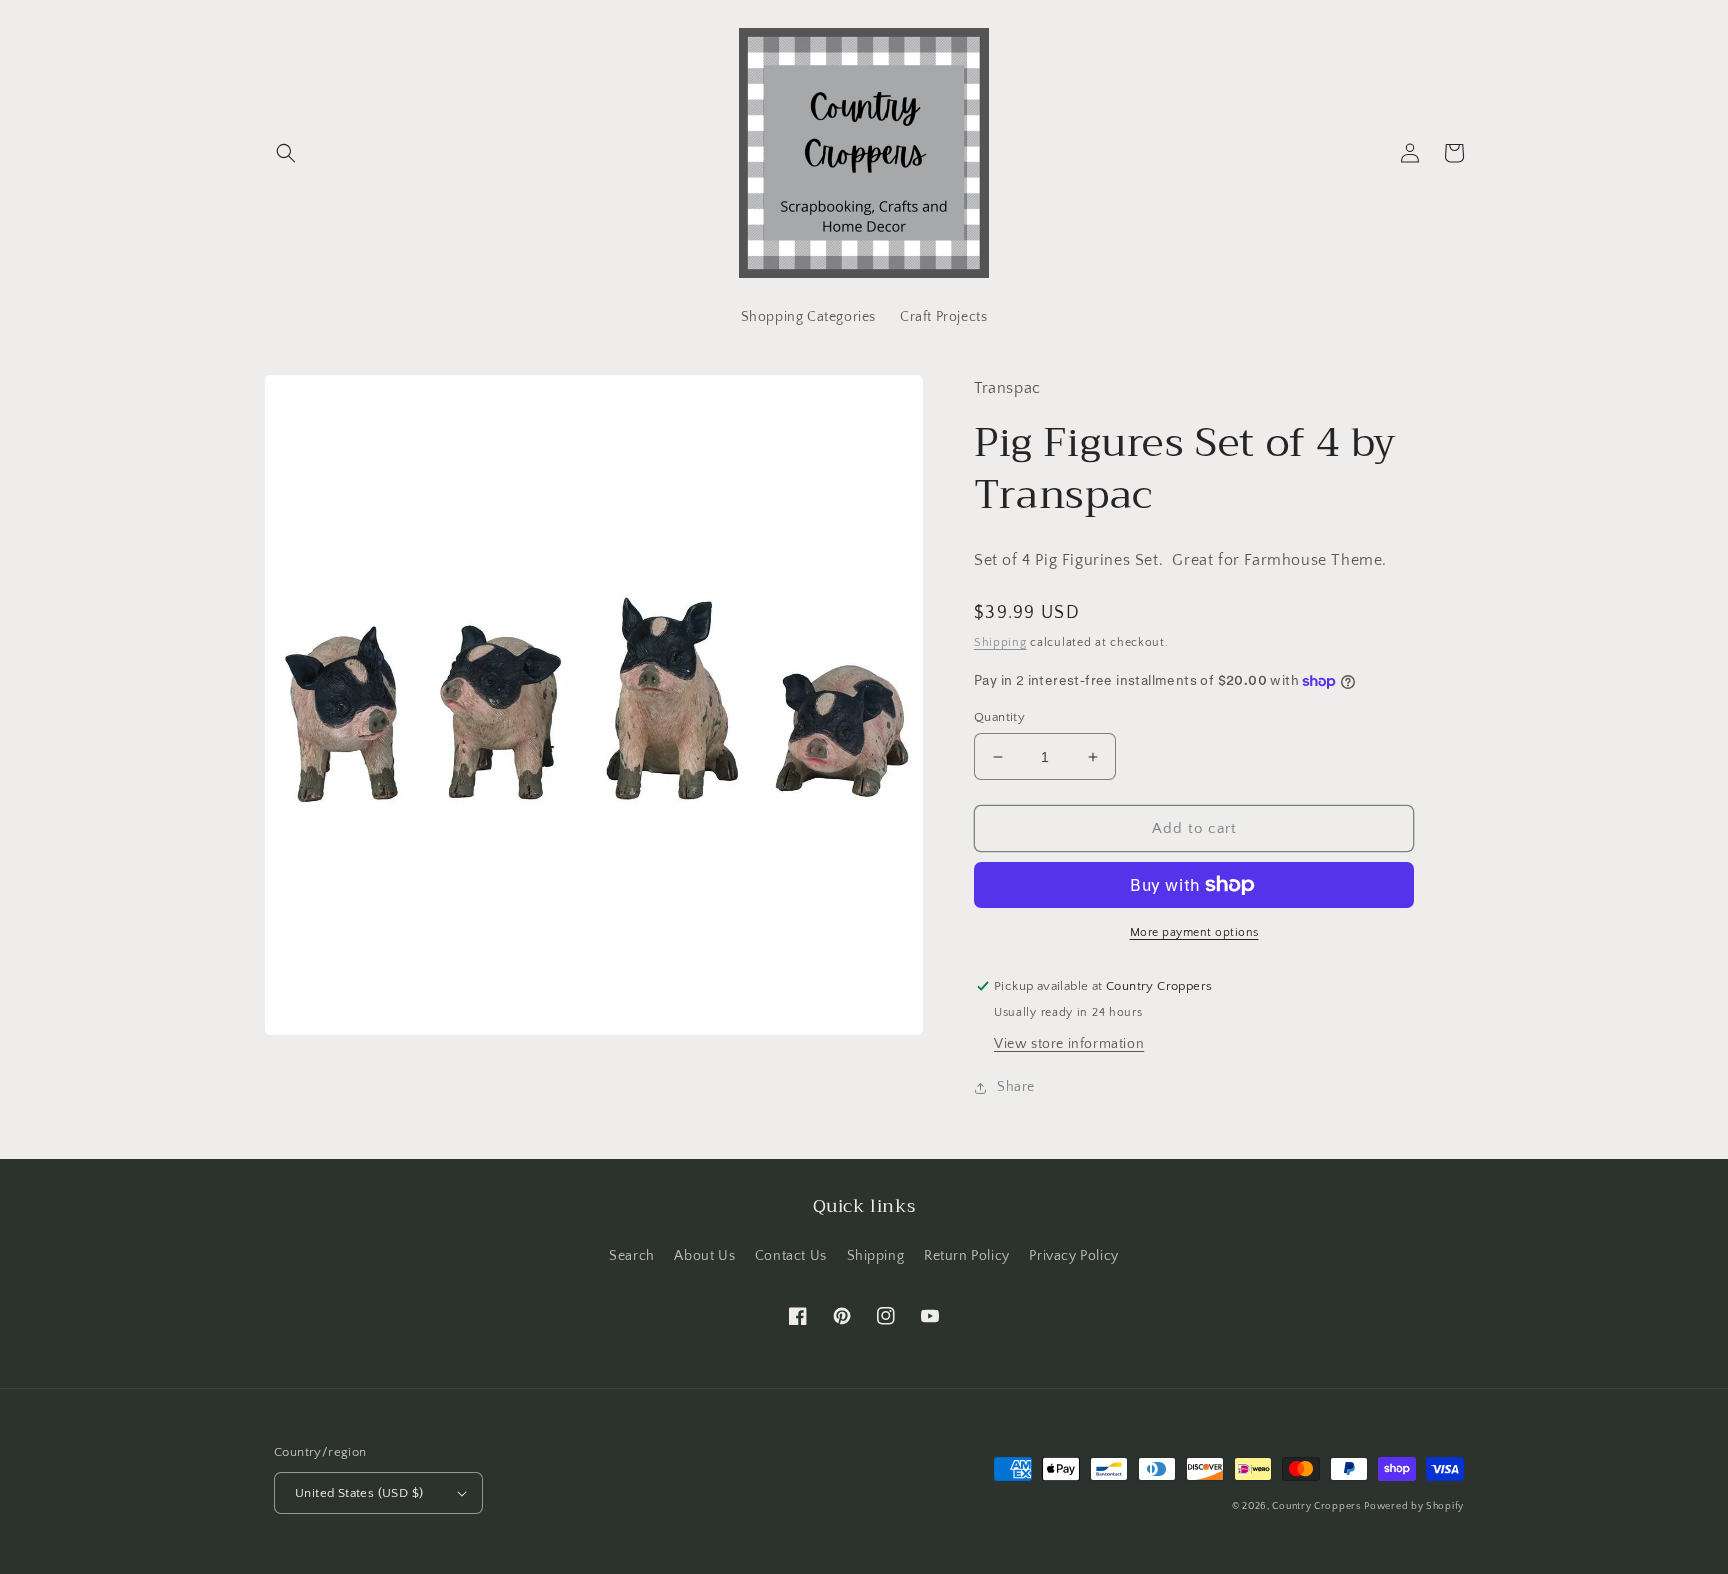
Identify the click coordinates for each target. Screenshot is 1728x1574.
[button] (286, 153)
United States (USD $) (359, 1493)
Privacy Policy (1073, 1256)
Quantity (999, 717)
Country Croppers (1316, 1506)
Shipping (1000, 642)
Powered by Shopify (1414, 1506)
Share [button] (1016, 1087)
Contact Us (791, 1256)
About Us (704, 1256)
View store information (1069, 1044)
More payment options (1194, 932)
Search (632, 1256)
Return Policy (967, 1256)
